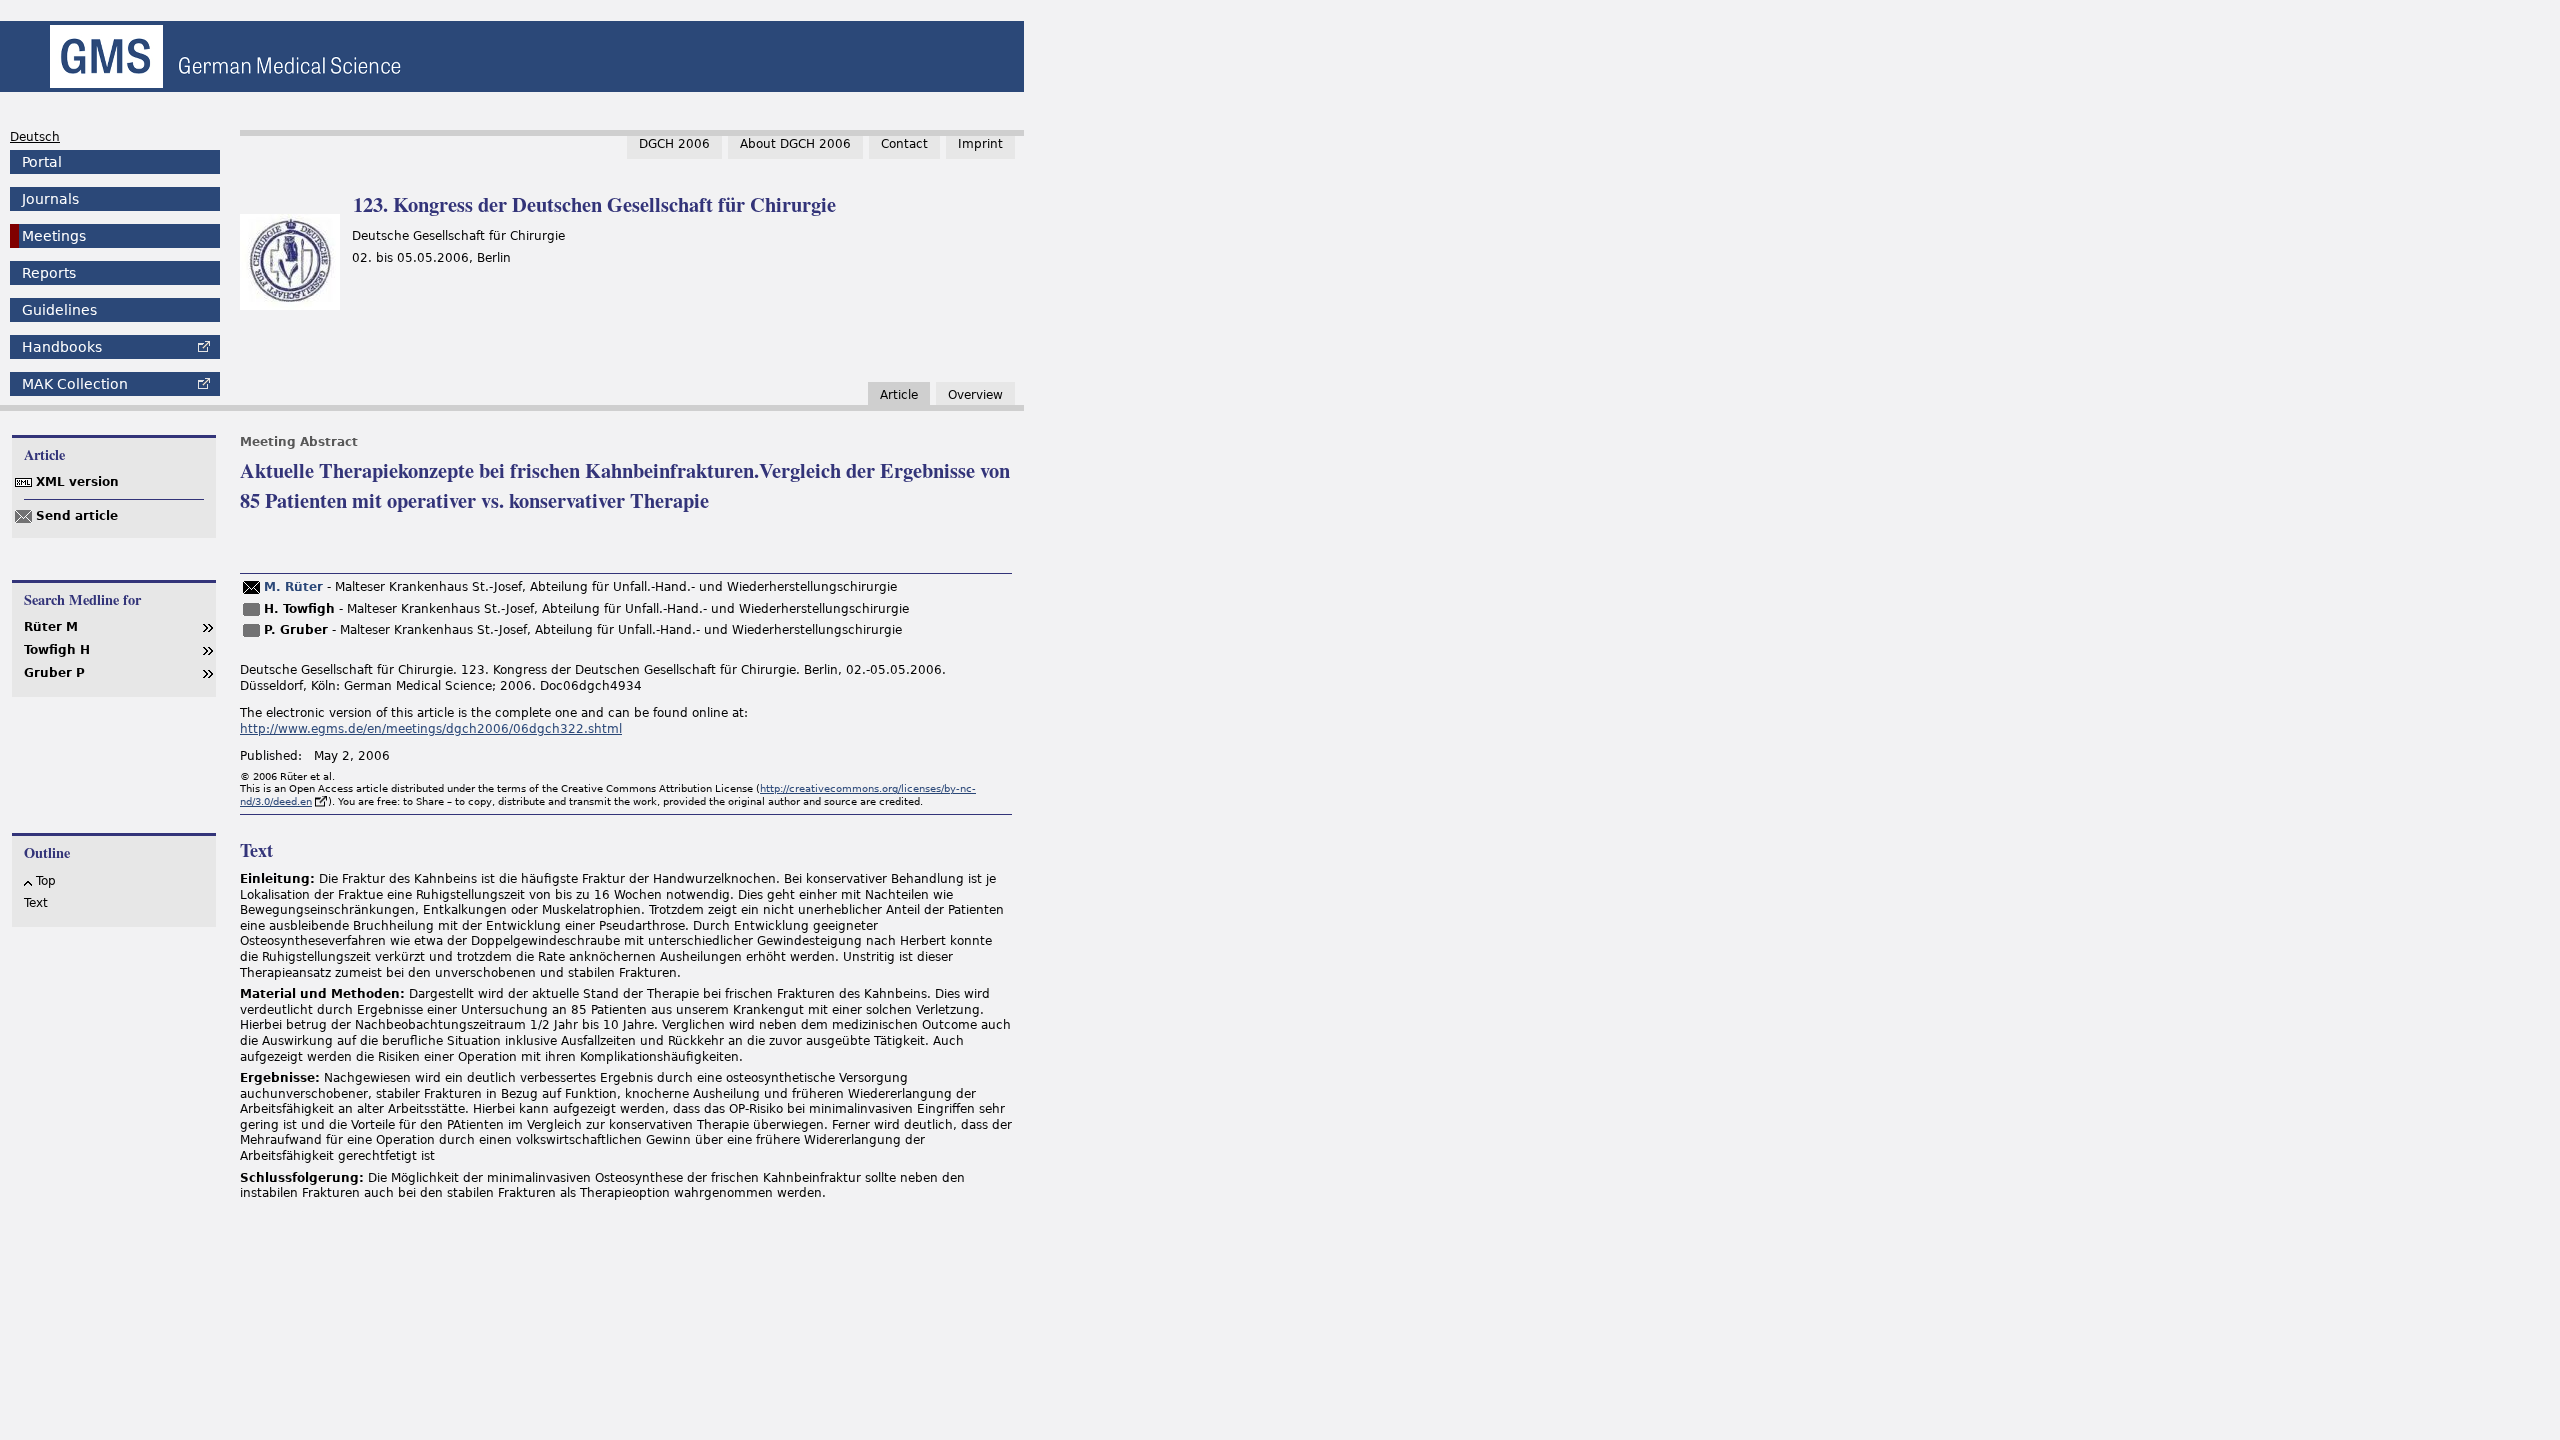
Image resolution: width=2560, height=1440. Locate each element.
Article (899, 395)
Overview (975, 395)
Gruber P (54, 673)
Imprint (980, 144)
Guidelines (59, 310)
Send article (77, 516)
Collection (75, 384)
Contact (904, 144)
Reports (49, 273)
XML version (77, 482)
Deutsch (35, 137)
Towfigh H (57, 650)
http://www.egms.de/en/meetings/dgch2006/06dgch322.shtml (431, 729)
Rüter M (51, 627)
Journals (50, 199)
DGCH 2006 (674, 144)
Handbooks (62, 347)
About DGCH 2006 (795, 144)
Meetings (54, 236)
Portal (42, 162)
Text (36, 903)
